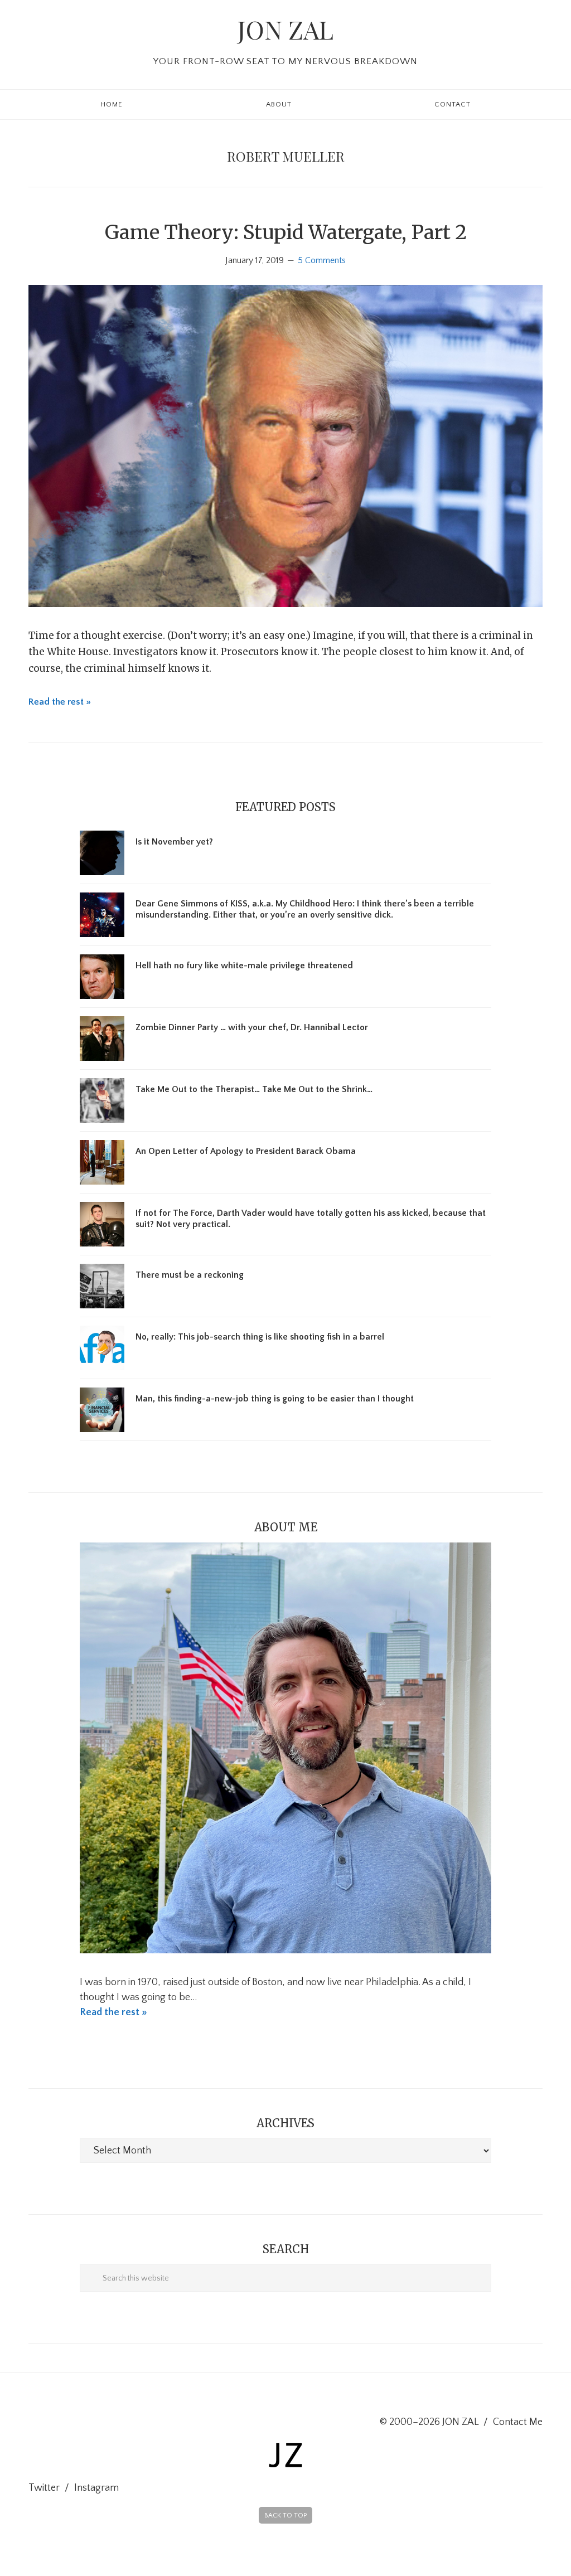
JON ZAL (285, 29)
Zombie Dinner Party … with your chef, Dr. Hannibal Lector (252, 1027)
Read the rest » (60, 702)
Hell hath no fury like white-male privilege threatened (244, 966)
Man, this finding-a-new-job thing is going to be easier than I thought (275, 1399)
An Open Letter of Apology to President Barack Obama (246, 1151)
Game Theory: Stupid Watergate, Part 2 (286, 232)
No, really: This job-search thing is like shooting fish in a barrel (260, 1337)
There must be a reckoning (190, 1275)
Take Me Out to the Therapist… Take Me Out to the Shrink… (254, 1089)
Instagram (96, 2488)
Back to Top (285, 2516)
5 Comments (322, 260)
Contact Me (518, 2422)
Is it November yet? (174, 842)
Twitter (44, 2488)
